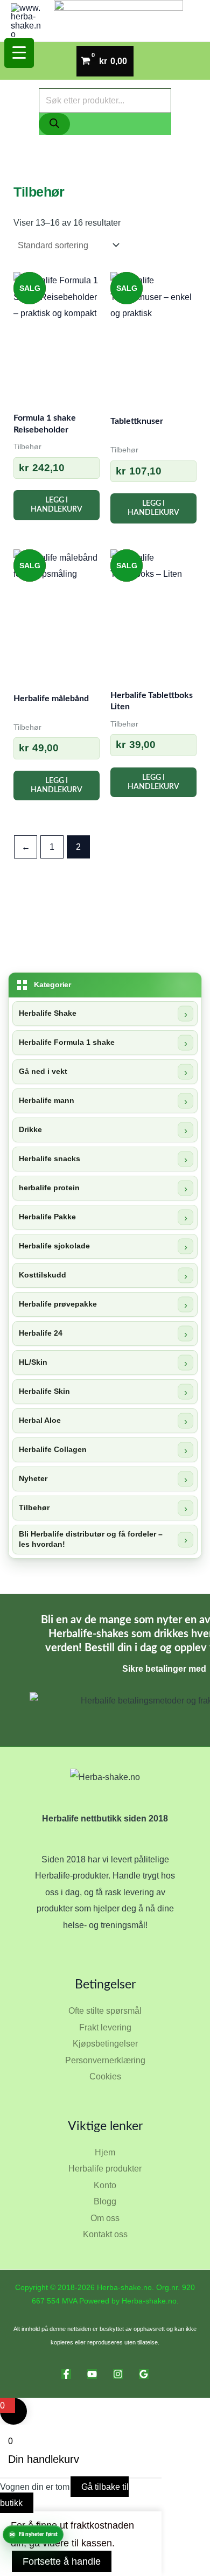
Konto (105, 2185)
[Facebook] (66, 2374)
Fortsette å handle (62, 2561)
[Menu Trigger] (19, 53)
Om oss (105, 2218)
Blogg (105, 2201)
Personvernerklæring (105, 2060)
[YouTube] (92, 2374)
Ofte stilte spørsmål (105, 2010)
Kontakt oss (105, 2234)
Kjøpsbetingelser (105, 2043)
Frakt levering (105, 2027)
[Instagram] (118, 2374)
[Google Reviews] (144, 2374)
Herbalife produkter (105, 2168)
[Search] (54, 124)
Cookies (105, 2076)
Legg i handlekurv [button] (57, 505)
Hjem (105, 2152)
